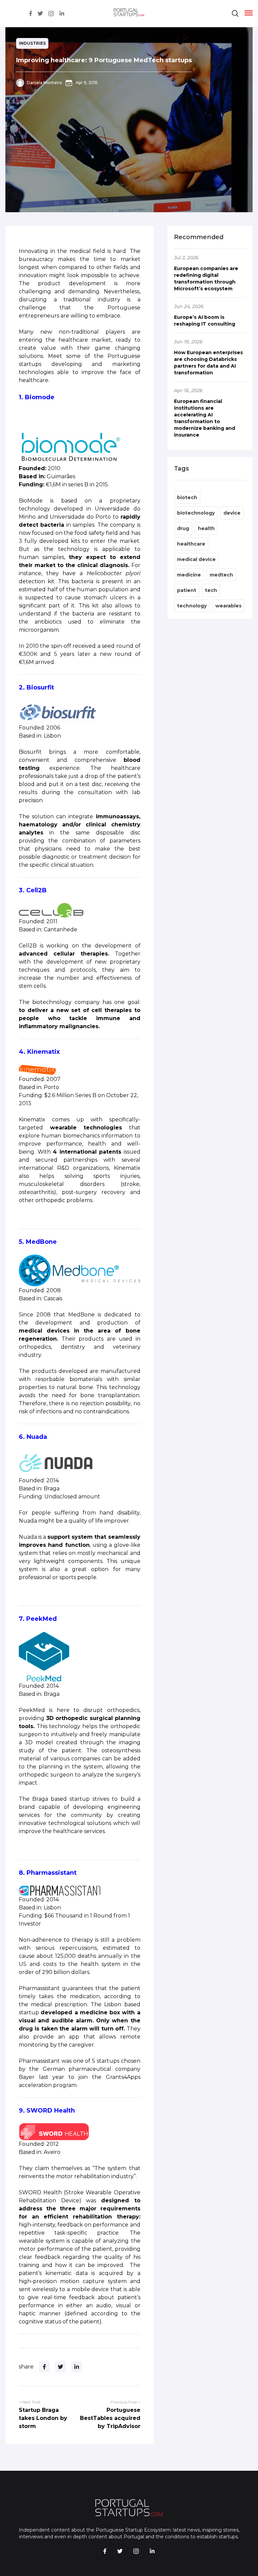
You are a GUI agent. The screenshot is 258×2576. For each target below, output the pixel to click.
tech (211, 590)
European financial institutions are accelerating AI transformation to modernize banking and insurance (205, 418)
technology (192, 606)
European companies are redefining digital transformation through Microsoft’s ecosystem (206, 278)
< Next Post (30, 2402)
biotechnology (196, 513)
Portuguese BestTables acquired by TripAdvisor (110, 2418)
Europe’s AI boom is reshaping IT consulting (205, 321)
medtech (221, 575)
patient (187, 590)
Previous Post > (125, 2402)
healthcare (191, 544)
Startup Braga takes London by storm (43, 2418)
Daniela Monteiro (45, 83)
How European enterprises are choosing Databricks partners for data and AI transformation (208, 363)
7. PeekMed (38, 1619)
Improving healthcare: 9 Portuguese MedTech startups (104, 60)
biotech (187, 497)
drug (183, 528)
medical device (196, 559)
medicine (189, 575)
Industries (32, 43)
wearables (228, 606)
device (232, 513)
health (206, 528)
